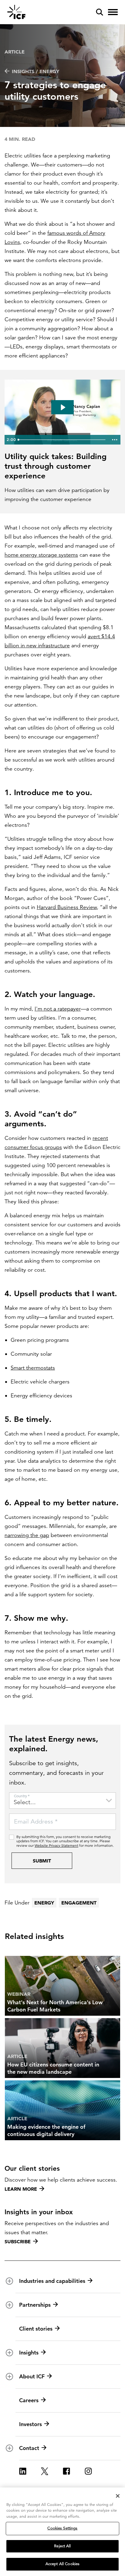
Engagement (79, 1903)
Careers (29, 2400)
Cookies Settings (62, 2528)
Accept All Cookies (62, 2564)
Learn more (21, 2189)
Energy (44, 1903)
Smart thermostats (33, 1368)
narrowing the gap (27, 1535)
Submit (42, 1861)
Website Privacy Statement (56, 1845)
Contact (29, 2448)
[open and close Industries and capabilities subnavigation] (9, 2281)
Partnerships (35, 2305)
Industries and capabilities (52, 2281)
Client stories (36, 2329)
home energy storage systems (41, 555)
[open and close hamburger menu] (113, 12)
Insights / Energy (35, 71)
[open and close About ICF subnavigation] (9, 2377)
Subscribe (18, 2241)
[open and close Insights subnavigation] (9, 2353)
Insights (29, 2353)
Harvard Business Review (67, 907)
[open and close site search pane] (100, 12)
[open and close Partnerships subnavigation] (9, 2305)
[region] (62, 2532)
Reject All (62, 2546)
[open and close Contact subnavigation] (9, 2448)
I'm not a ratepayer (58, 1009)
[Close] (118, 2496)
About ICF (32, 2376)
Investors (30, 2424)
